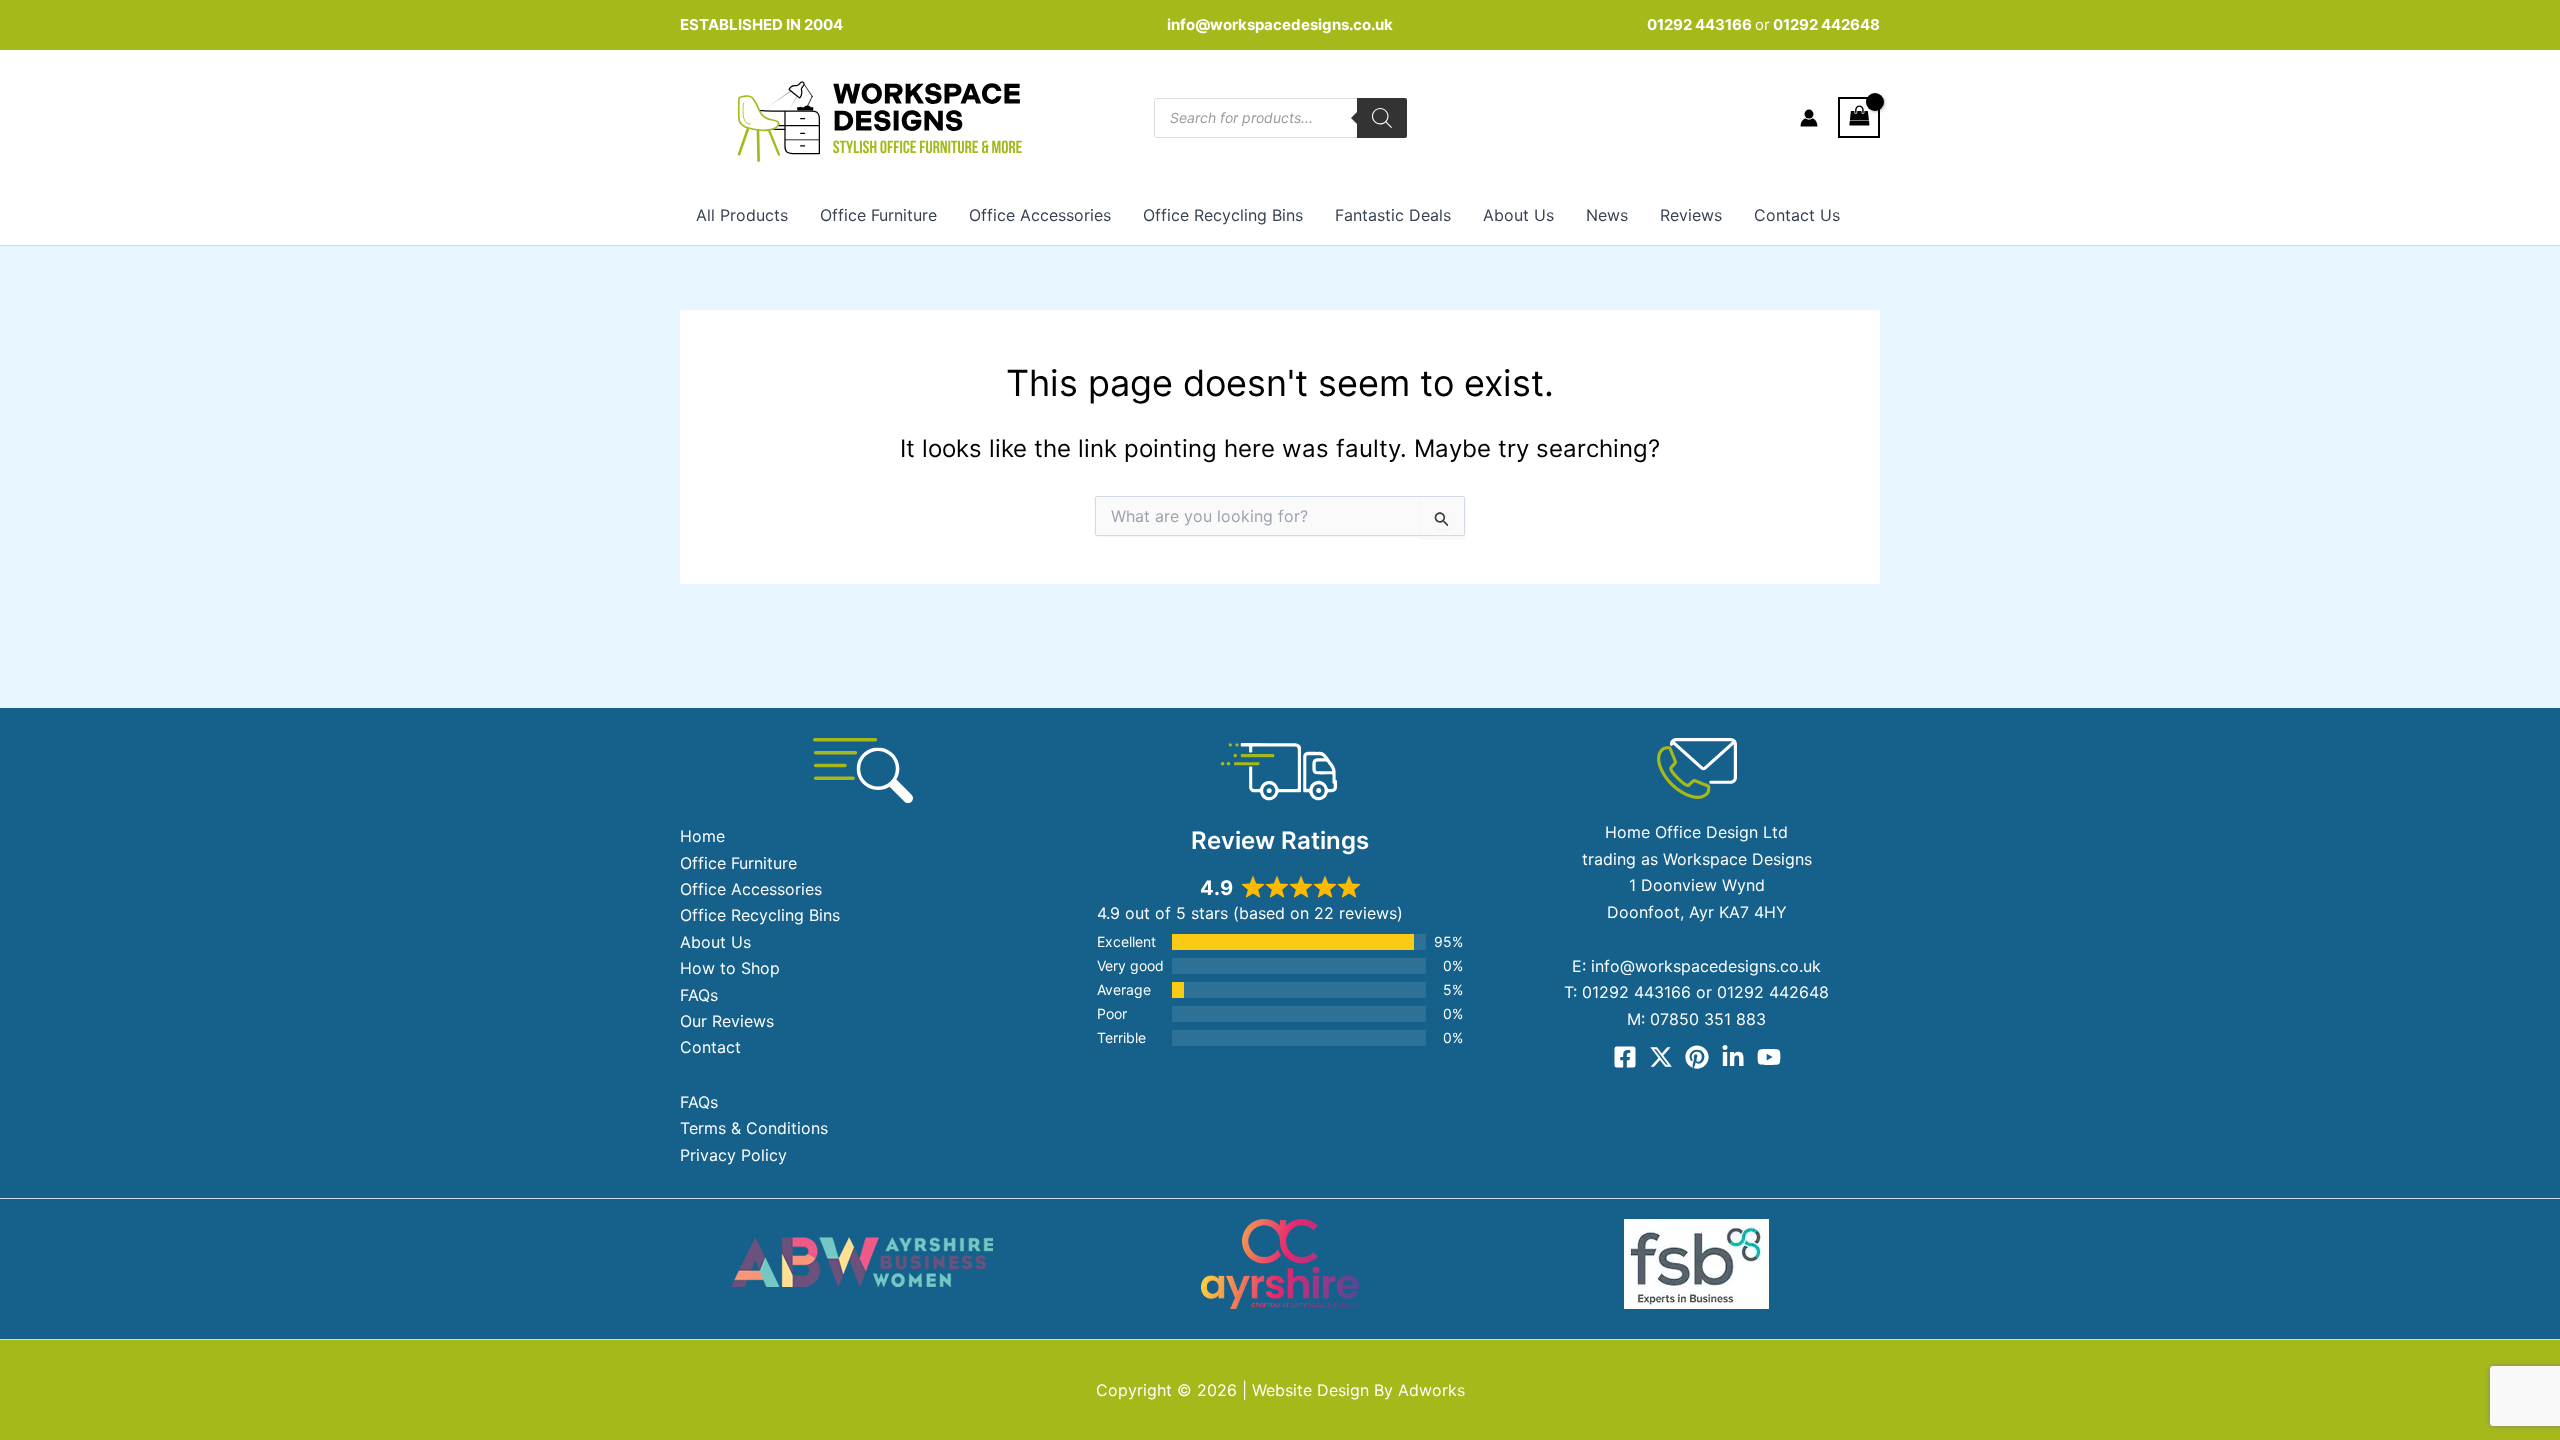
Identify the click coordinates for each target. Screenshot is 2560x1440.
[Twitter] (1661, 1057)
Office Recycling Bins (1223, 215)
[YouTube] (1769, 1057)
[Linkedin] (1733, 1057)
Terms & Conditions (754, 1128)
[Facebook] (1625, 1057)
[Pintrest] (1697, 1057)
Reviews (1691, 215)
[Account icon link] (1809, 118)
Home (702, 836)
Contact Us (1797, 215)
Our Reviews (727, 1021)
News (1607, 215)
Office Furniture (878, 215)
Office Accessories (1040, 215)
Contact (710, 1047)
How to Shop (730, 968)
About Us (1518, 215)
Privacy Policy (733, 1155)
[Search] (1382, 118)
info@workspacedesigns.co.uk (1280, 24)
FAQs (699, 995)
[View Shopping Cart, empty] (1859, 117)
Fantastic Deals (1393, 215)
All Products (742, 215)
